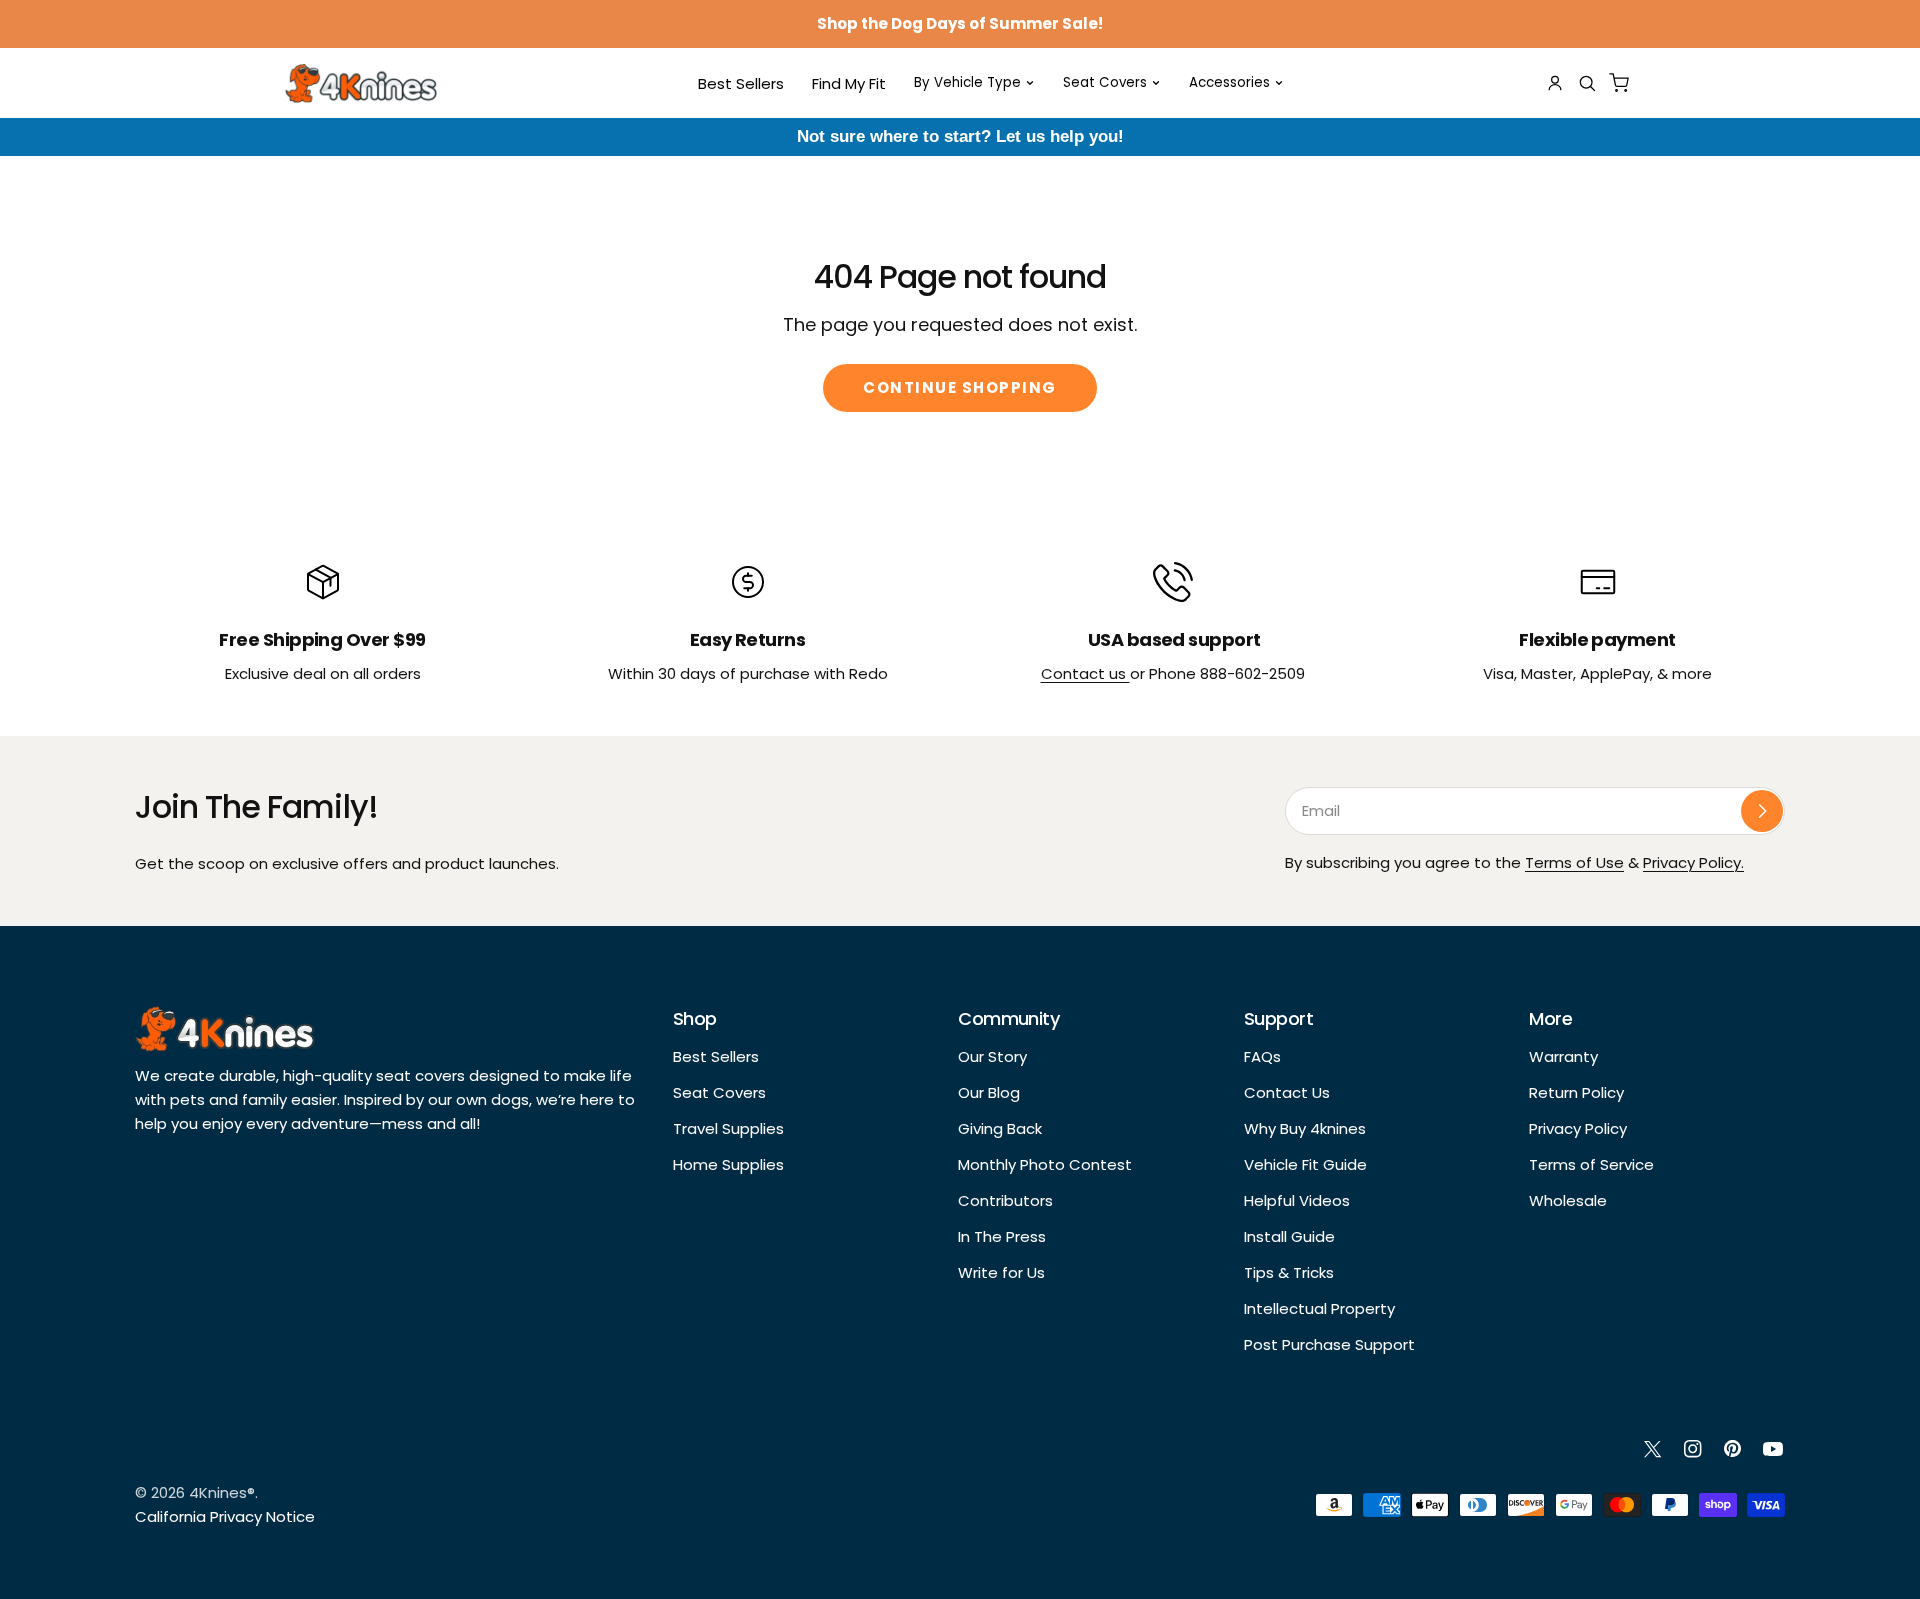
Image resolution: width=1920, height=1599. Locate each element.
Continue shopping (960, 387)
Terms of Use (1574, 862)
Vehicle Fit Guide (1305, 1164)
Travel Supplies (728, 1128)
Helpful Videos (1297, 1200)
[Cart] (1619, 83)
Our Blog (989, 1092)
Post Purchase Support (1329, 1344)
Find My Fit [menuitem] (849, 83)
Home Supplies (728, 1164)
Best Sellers (716, 1056)
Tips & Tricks (1289, 1272)
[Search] (1587, 83)
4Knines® (222, 1492)
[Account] (1555, 83)
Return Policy (1576, 1092)
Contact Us (1287, 1092)
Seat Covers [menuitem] (1105, 82)
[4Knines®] (361, 83)
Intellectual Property (1319, 1308)
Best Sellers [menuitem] (741, 83)
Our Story (992, 1056)
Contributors (1005, 1200)
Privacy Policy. (1693, 862)
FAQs (1262, 1056)
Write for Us (1001, 1272)
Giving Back (1000, 1128)
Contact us (1085, 673)
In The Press (1002, 1236)
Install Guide (1289, 1236)
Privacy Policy (1578, 1128)
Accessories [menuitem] (1229, 82)
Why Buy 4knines (1305, 1128)
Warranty (1563, 1056)
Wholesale (1568, 1200)
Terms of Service (1591, 1164)
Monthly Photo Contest (1045, 1164)
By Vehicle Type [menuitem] (967, 82)
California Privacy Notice (225, 1516)
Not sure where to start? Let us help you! (960, 136)
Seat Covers (719, 1092)
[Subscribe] (1762, 811)
